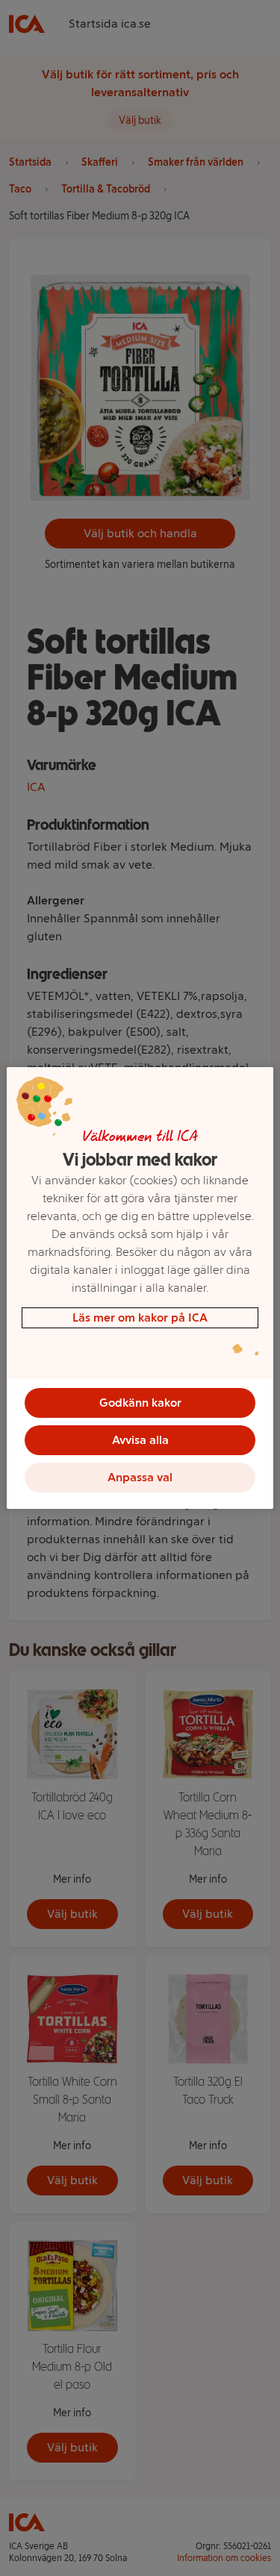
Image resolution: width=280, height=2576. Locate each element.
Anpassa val (140, 1477)
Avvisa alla (140, 1440)
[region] (140, 1288)
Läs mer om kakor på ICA (140, 1317)
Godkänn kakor (140, 1403)
